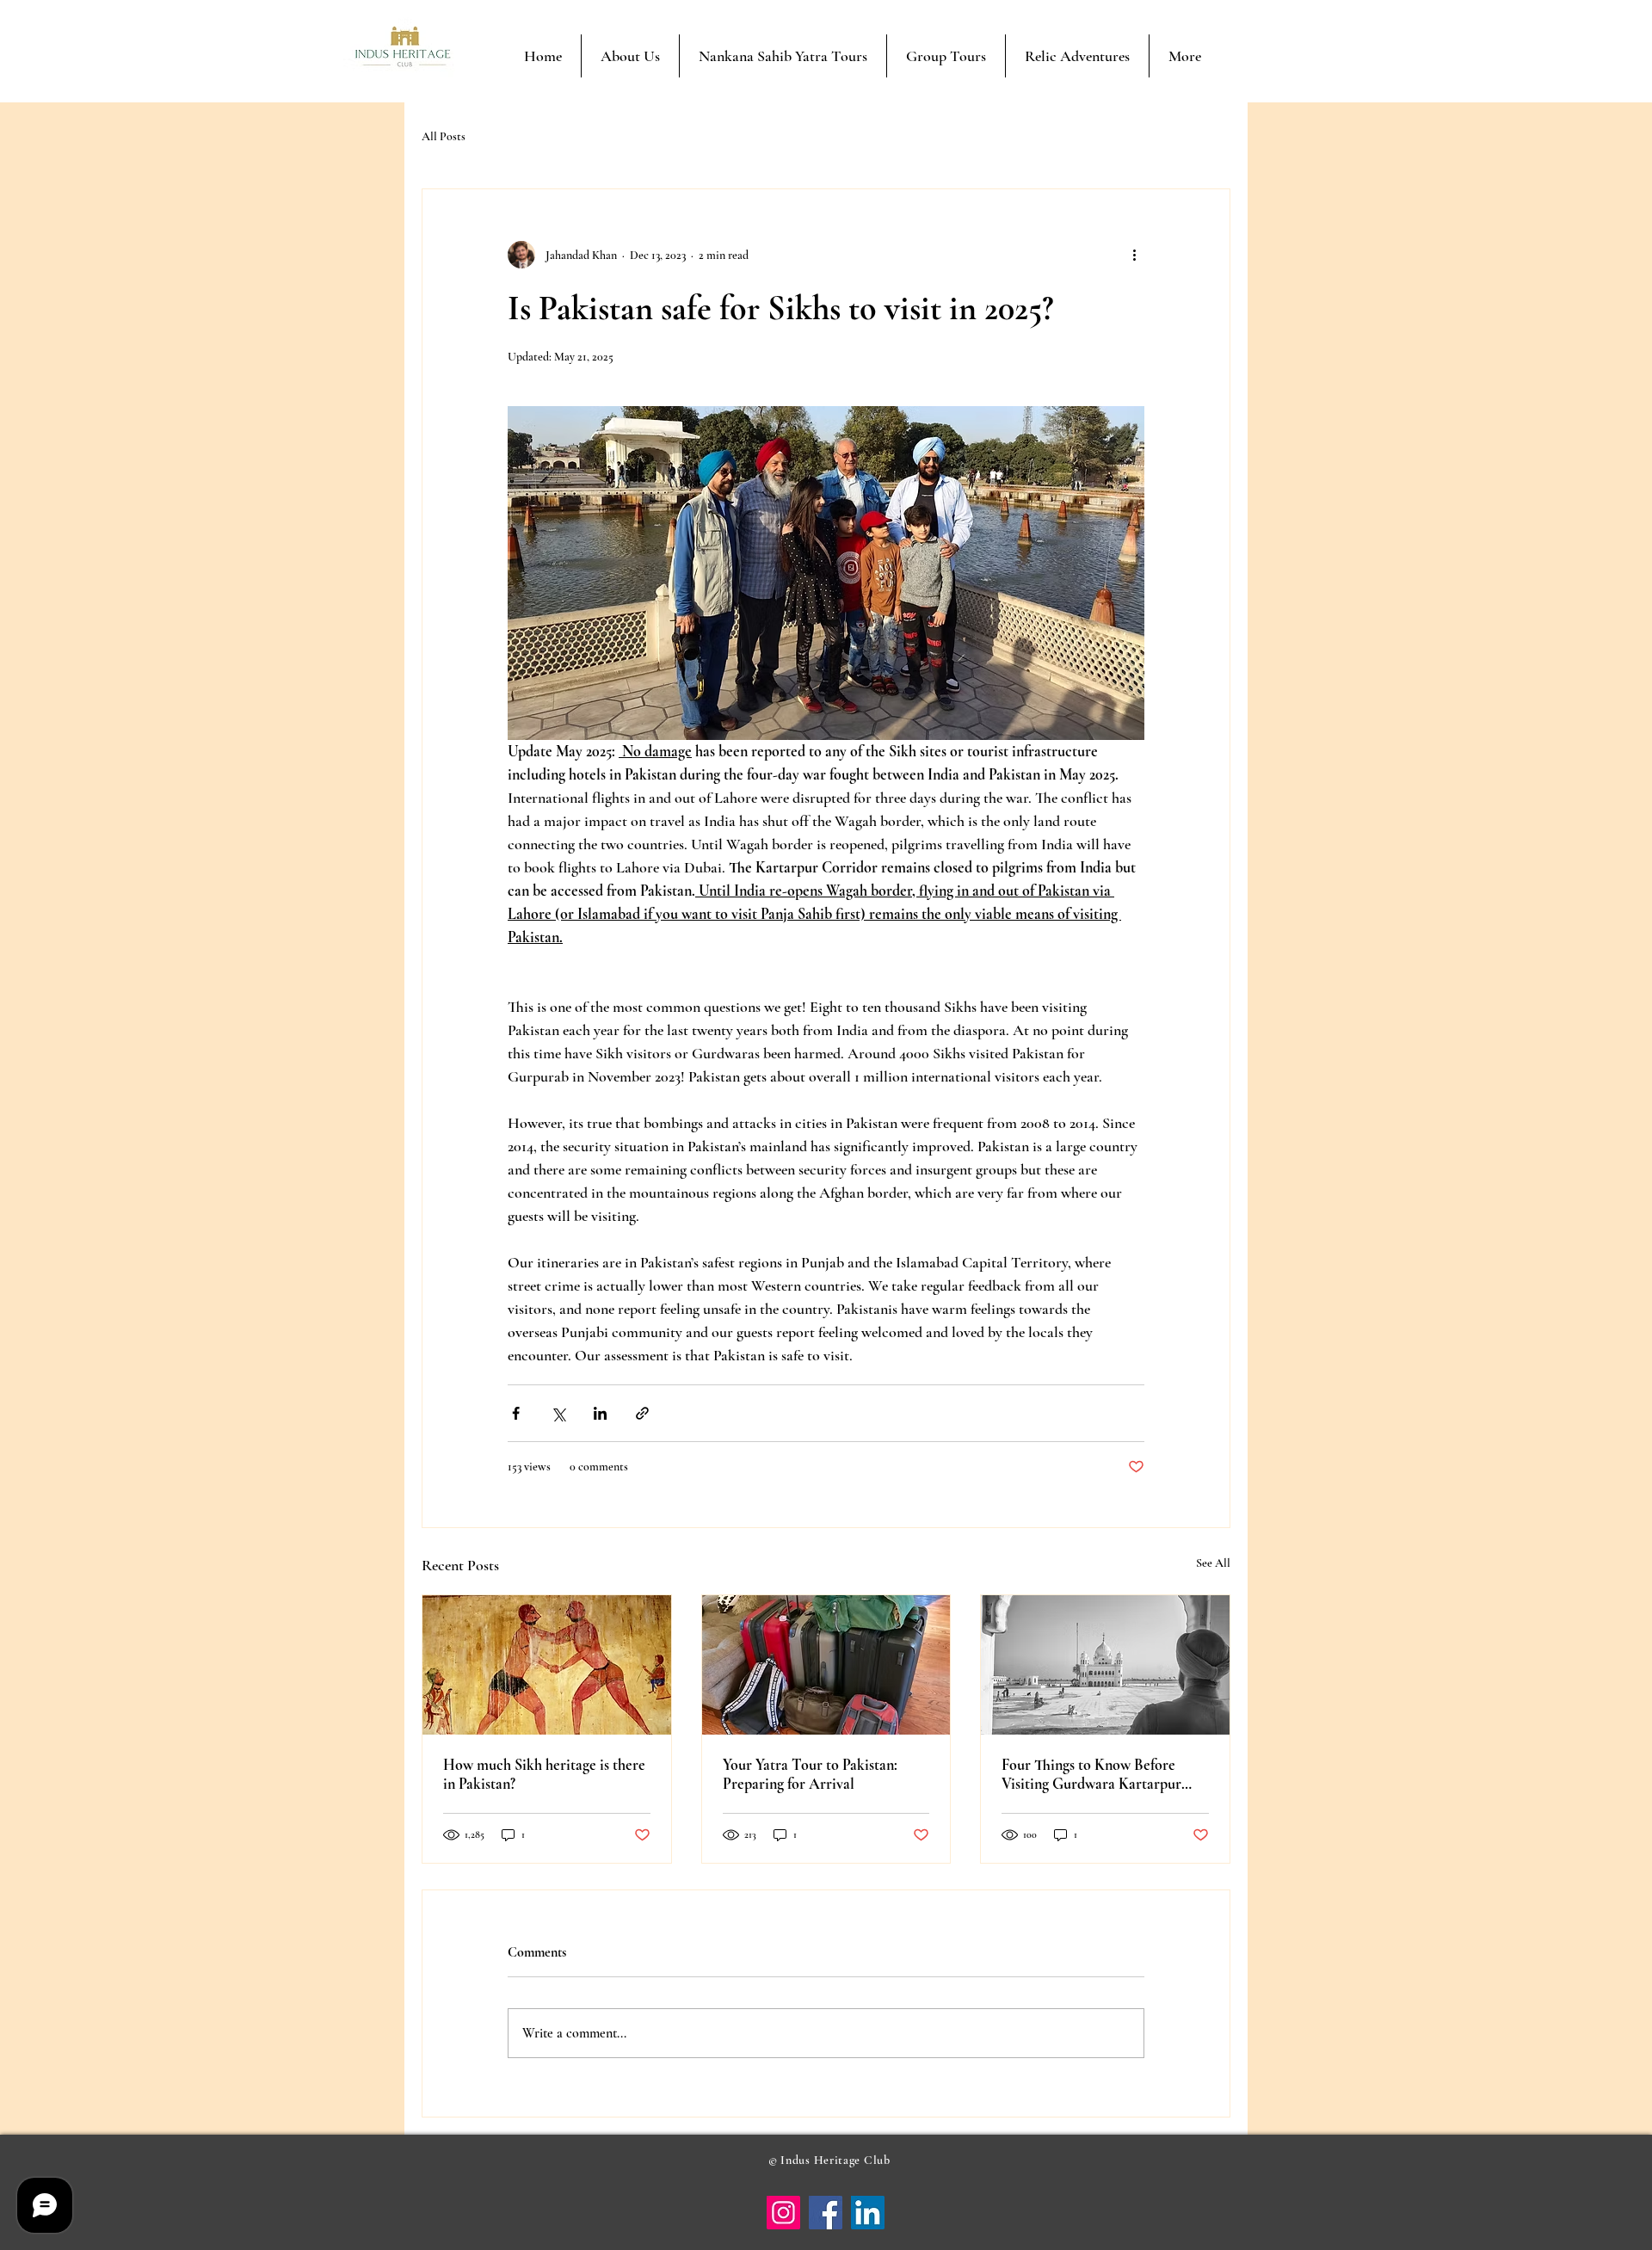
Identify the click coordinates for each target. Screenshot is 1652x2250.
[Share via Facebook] (516, 1413)
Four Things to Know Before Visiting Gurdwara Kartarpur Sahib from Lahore (1091, 1774)
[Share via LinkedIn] (600, 1413)
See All (1213, 1563)
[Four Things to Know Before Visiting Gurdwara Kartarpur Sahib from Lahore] (1105, 1665)
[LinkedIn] (868, 2213)
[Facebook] (826, 2213)
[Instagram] (783, 2213)
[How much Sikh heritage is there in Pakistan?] (547, 1665)
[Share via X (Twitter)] (558, 1413)
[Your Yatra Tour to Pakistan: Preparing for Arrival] (826, 1665)
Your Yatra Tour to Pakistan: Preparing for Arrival (810, 1774)
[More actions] (1134, 255)
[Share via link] (642, 1413)
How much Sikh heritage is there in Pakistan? (544, 1774)
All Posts (444, 136)
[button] (783, 56)
